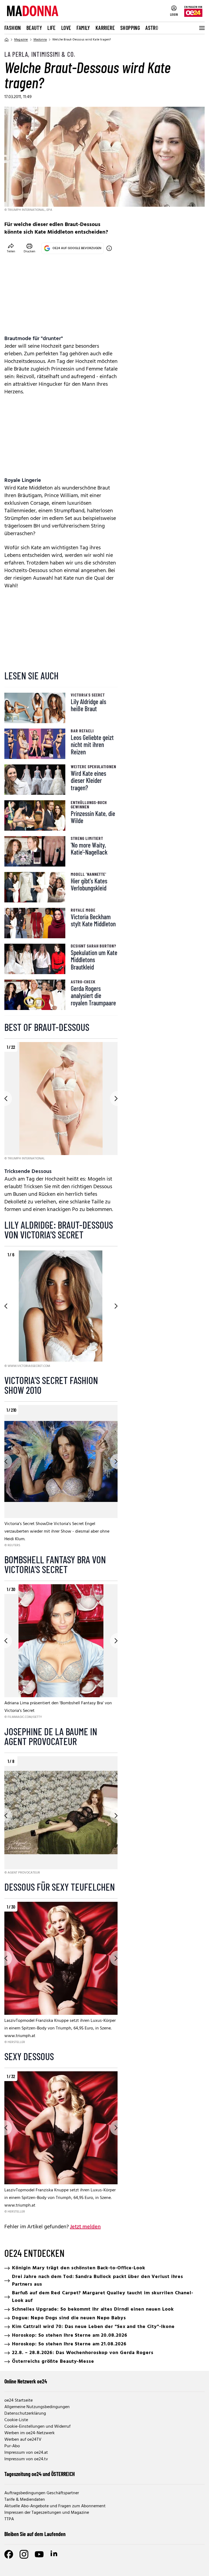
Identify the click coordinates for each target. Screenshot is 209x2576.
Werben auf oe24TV (23, 2440)
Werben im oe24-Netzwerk (30, 2433)
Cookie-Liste (16, 2420)
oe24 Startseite (19, 2401)
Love (66, 28)
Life (52, 28)
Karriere (105, 28)
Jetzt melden (85, 2227)
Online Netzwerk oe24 (26, 2381)
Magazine (21, 40)
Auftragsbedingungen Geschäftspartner (42, 2493)
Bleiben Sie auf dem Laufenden (35, 2534)
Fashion (13, 28)
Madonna (40, 40)
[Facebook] (9, 2554)
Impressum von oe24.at (26, 2453)
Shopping (130, 28)
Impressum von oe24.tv (26, 2459)
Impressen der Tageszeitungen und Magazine (47, 2513)
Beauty (34, 28)
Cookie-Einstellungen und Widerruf (37, 2427)
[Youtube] (39, 2554)
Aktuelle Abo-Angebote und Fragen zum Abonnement (55, 2506)
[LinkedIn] (54, 2554)
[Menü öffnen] (201, 28)
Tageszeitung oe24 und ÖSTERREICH (40, 2474)
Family (83, 28)
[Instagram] (24, 2554)
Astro (152, 28)
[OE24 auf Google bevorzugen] (109, 248)
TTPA (9, 2519)
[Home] (7, 40)
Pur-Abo (12, 2446)
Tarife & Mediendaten (25, 2500)
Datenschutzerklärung (25, 2414)
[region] (61, 1102)
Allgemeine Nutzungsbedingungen (37, 2407)
